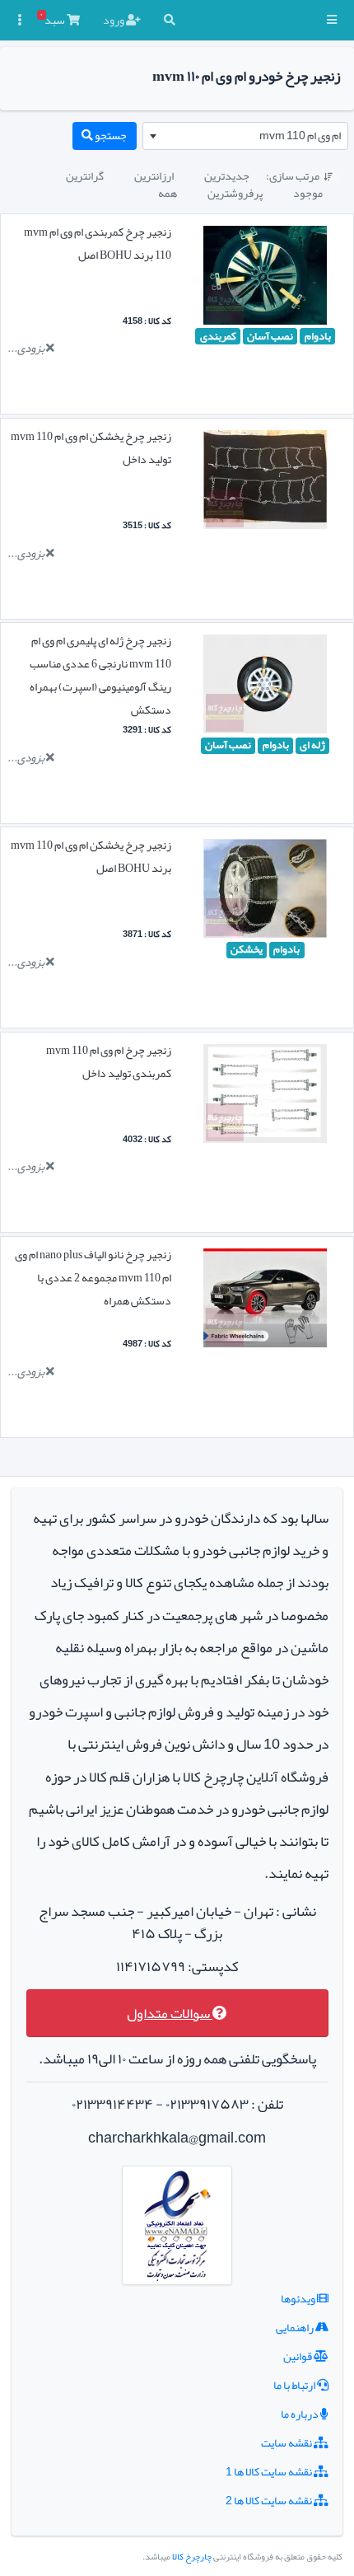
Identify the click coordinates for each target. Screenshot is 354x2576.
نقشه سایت (287, 2443)
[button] (332, 20)
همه (168, 193)
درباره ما (300, 2414)
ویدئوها (299, 2298)
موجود (308, 193)
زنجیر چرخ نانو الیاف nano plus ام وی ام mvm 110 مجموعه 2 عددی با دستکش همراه (93, 1277)
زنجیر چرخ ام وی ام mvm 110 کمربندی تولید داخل (109, 1061)
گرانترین (85, 176)
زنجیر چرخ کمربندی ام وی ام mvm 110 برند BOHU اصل (98, 243)
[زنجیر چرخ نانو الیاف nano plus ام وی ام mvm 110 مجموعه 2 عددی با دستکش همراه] (265, 1301)
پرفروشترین (235, 193)
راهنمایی (296, 2327)
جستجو (110, 135)
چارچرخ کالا (192, 2557)
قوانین (298, 2356)
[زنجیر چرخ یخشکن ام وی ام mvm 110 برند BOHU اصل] (265, 892)
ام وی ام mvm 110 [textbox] (300, 135)
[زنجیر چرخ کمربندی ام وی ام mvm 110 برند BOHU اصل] (265, 279)
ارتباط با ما (295, 2385)
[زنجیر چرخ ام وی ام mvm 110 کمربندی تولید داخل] (265, 1097)
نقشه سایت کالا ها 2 (270, 2500)
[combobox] (245, 136)
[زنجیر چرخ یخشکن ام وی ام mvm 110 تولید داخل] (265, 483)
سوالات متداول (170, 2014)
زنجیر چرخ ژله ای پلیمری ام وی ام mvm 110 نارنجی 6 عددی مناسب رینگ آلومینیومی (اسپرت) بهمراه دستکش (100, 675)
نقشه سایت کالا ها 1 (270, 2471)
